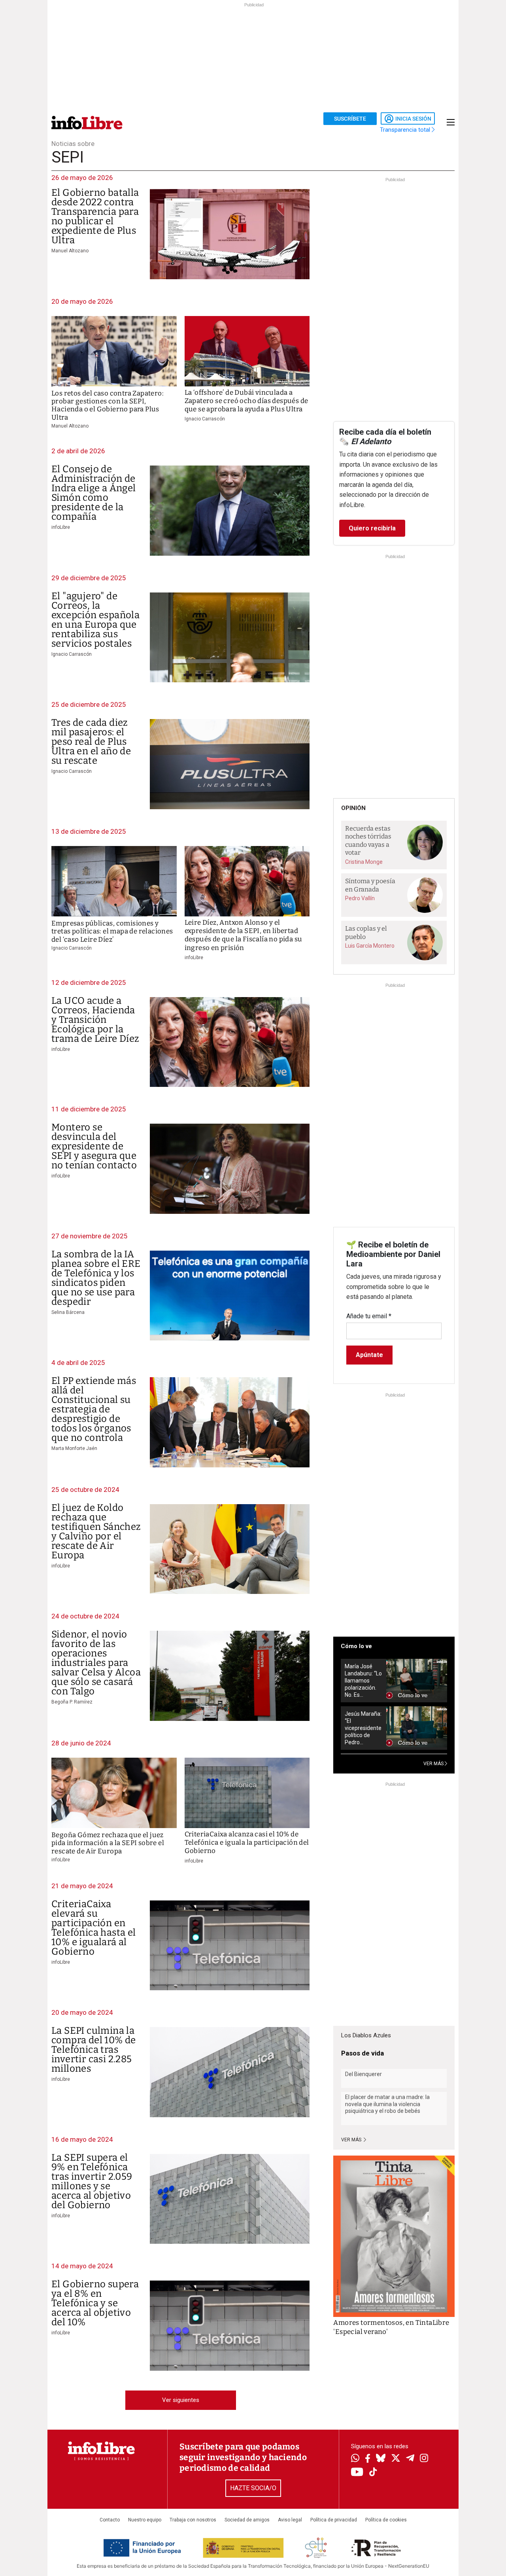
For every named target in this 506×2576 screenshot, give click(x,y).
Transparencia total (406, 130)
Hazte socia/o (253, 2488)
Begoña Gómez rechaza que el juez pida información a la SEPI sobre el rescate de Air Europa (108, 1843)
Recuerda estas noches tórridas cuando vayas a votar (368, 841)
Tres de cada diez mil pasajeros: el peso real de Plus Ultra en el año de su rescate (91, 742)
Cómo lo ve (356, 1646)
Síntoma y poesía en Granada (370, 885)
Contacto (110, 2520)
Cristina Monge (364, 862)
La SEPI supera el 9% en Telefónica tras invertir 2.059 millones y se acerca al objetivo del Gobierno (92, 2181)
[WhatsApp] (355, 2459)
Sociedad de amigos (247, 2520)
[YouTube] (357, 2473)
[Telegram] (410, 2459)
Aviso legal (290, 2520)
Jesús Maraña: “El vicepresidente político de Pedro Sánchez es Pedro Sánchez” (363, 1728)
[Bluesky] (381, 2459)
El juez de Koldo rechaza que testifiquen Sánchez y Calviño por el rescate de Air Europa (96, 1531)
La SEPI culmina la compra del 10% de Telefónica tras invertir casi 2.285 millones (94, 2050)
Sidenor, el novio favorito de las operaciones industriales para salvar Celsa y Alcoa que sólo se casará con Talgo (96, 1663)
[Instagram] (424, 2459)
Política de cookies (386, 2520)
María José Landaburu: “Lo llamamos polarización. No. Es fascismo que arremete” (363, 1681)
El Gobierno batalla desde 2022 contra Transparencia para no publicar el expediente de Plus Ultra (95, 216)
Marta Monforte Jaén (74, 1448)
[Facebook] (368, 2459)
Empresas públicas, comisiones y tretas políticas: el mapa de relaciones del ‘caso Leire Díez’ (112, 931)
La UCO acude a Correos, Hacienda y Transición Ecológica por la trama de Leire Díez (95, 1020)
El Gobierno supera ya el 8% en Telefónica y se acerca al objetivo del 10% (95, 2303)
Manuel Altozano (70, 251)
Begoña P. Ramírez (72, 1702)
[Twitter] (396, 2459)
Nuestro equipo (145, 2520)
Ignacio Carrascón (205, 419)
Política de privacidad (334, 2520)
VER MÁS (434, 1764)
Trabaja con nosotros (193, 2520)
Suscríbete (350, 119)
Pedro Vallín (360, 898)
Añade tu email (369, 1316)
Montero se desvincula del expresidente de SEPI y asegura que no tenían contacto (94, 1146)
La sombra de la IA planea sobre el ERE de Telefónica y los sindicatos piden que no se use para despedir (96, 1278)
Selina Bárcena (68, 1312)
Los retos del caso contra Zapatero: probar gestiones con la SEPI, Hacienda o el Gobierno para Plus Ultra (108, 405)
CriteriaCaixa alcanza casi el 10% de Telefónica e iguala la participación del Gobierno (247, 1843)
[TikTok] (373, 2473)
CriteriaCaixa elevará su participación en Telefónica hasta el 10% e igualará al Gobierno (94, 1928)
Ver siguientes (181, 2400)
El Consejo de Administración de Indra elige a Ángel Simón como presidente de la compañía (94, 493)
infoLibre (61, 527)
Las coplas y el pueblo (366, 933)
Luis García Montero (370, 946)
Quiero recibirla (372, 528)
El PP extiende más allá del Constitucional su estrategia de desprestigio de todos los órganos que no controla (94, 1409)
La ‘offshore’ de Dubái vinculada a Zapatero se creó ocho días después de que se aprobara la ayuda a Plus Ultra (246, 401)
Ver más (352, 2140)
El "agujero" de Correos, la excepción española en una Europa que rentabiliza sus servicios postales (95, 620)
